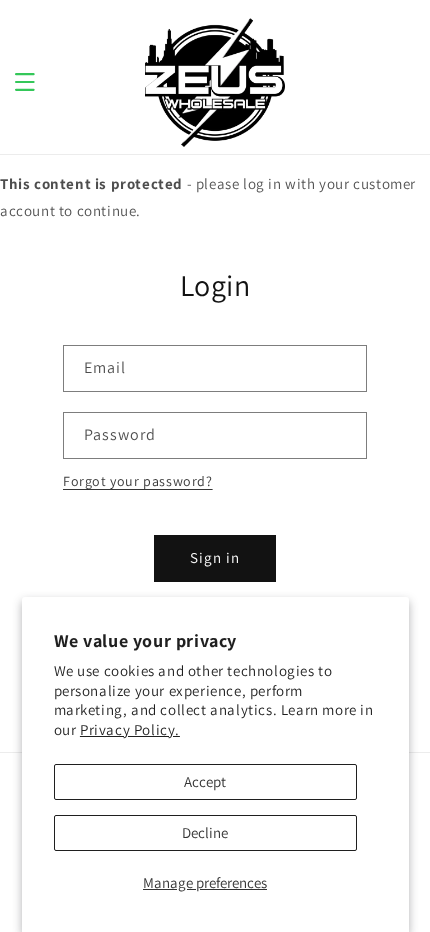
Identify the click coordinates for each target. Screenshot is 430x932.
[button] (25, 82)
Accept (205, 781)
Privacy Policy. (130, 729)
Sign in (215, 557)
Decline (205, 832)
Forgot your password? (138, 481)
